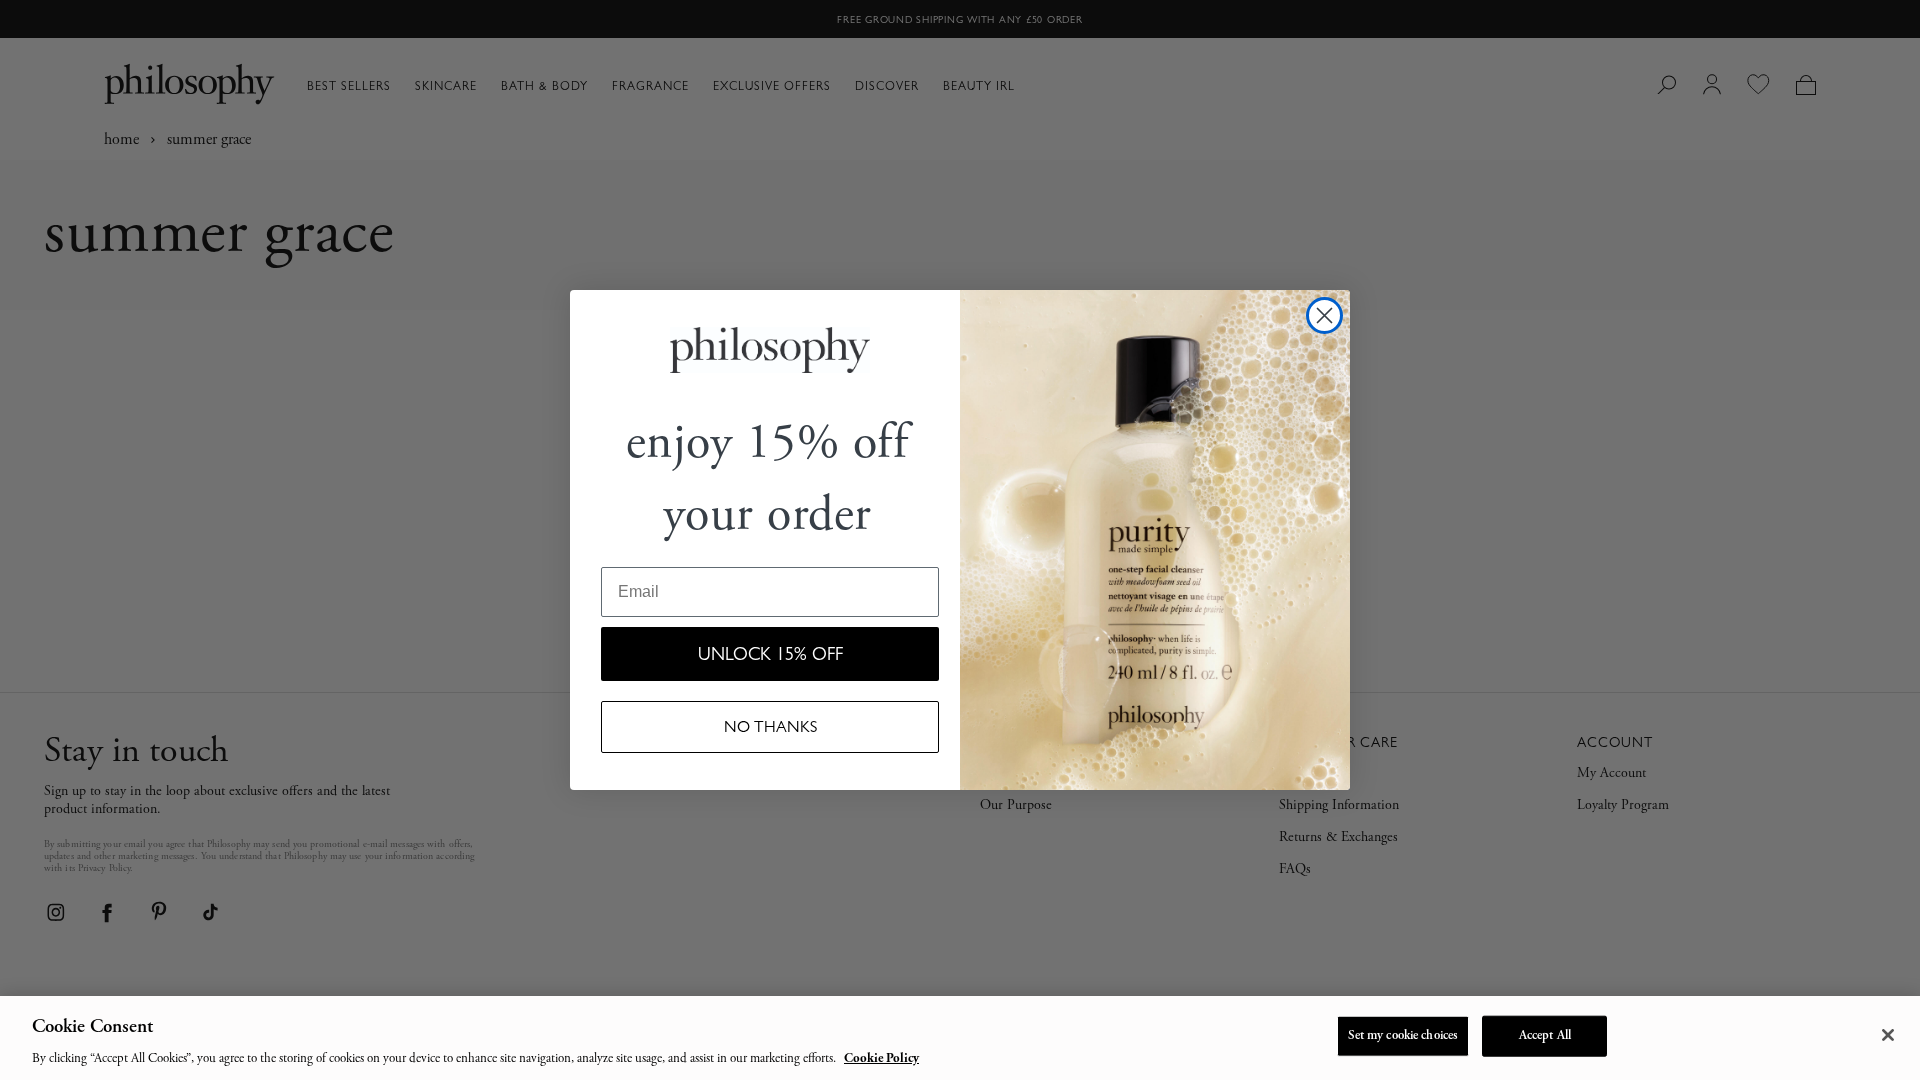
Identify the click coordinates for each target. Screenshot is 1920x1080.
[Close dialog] (1324, 315)
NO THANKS (770, 726)
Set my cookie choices (1403, 1035)
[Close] (1888, 1035)
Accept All (1545, 1035)
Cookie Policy (881, 1059)
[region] (960, 1038)
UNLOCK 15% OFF (770, 654)
